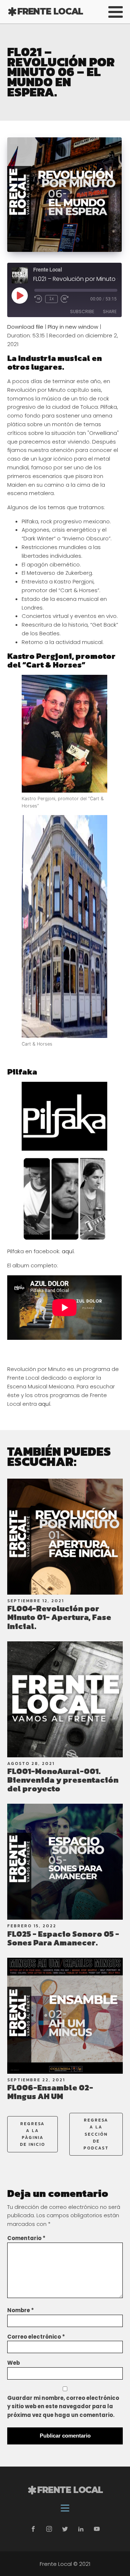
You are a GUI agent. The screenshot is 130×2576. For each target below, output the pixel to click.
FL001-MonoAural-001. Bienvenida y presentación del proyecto (63, 1780)
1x (51, 299)
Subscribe (82, 311)
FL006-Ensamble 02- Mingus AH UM (50, 2092)
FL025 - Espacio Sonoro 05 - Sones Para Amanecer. (63, 1938)
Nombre (21, 2310)
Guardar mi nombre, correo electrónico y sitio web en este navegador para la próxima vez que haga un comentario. (63, 2407)
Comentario (26, 2238)
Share (110, 311)
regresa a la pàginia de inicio (32, 2134)
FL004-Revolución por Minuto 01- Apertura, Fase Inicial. (59, 1617)
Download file (25, 327)
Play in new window (73, 327)
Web (14, 2363)
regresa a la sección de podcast (96, 2134)
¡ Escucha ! (65, 1536)
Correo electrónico (36, 2337)
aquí (68, 1251)
